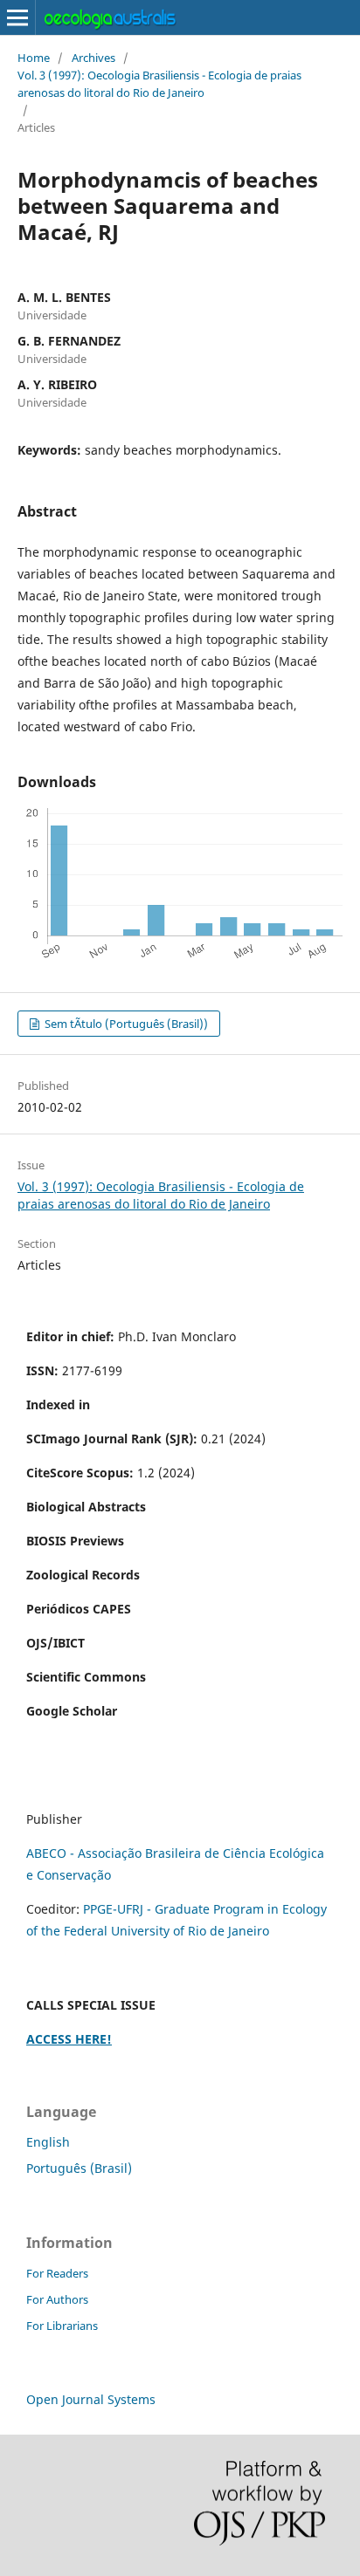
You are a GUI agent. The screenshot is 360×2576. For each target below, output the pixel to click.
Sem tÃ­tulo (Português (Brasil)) (125, 1024)
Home (34, 58)
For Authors (57, 2299)
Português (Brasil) (79, 2168)
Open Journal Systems (91, 2399)
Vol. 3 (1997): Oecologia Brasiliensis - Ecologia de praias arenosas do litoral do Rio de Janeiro (159, 84)
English (48, 2142)
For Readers (57, 2273)
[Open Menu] (17, 17)
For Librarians (62, 2326)
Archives (93, 58)
